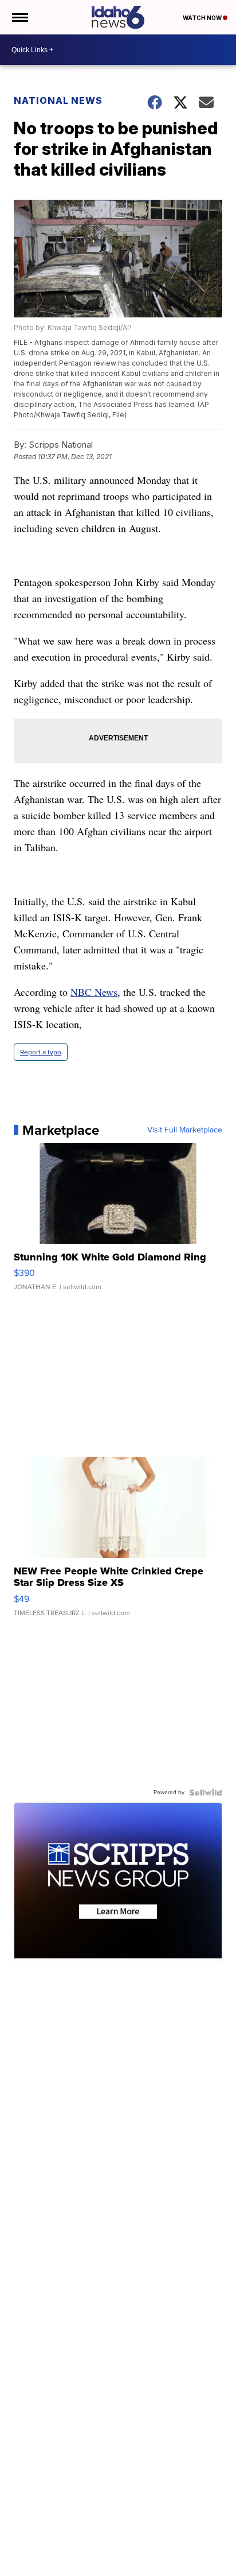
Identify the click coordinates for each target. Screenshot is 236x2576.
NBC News (94, 992)
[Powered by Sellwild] (206, 1793)
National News (58, 100)
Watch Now (203, 18)
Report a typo (41, 1052)
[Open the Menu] (19, 17)
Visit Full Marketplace (185, 1130)
